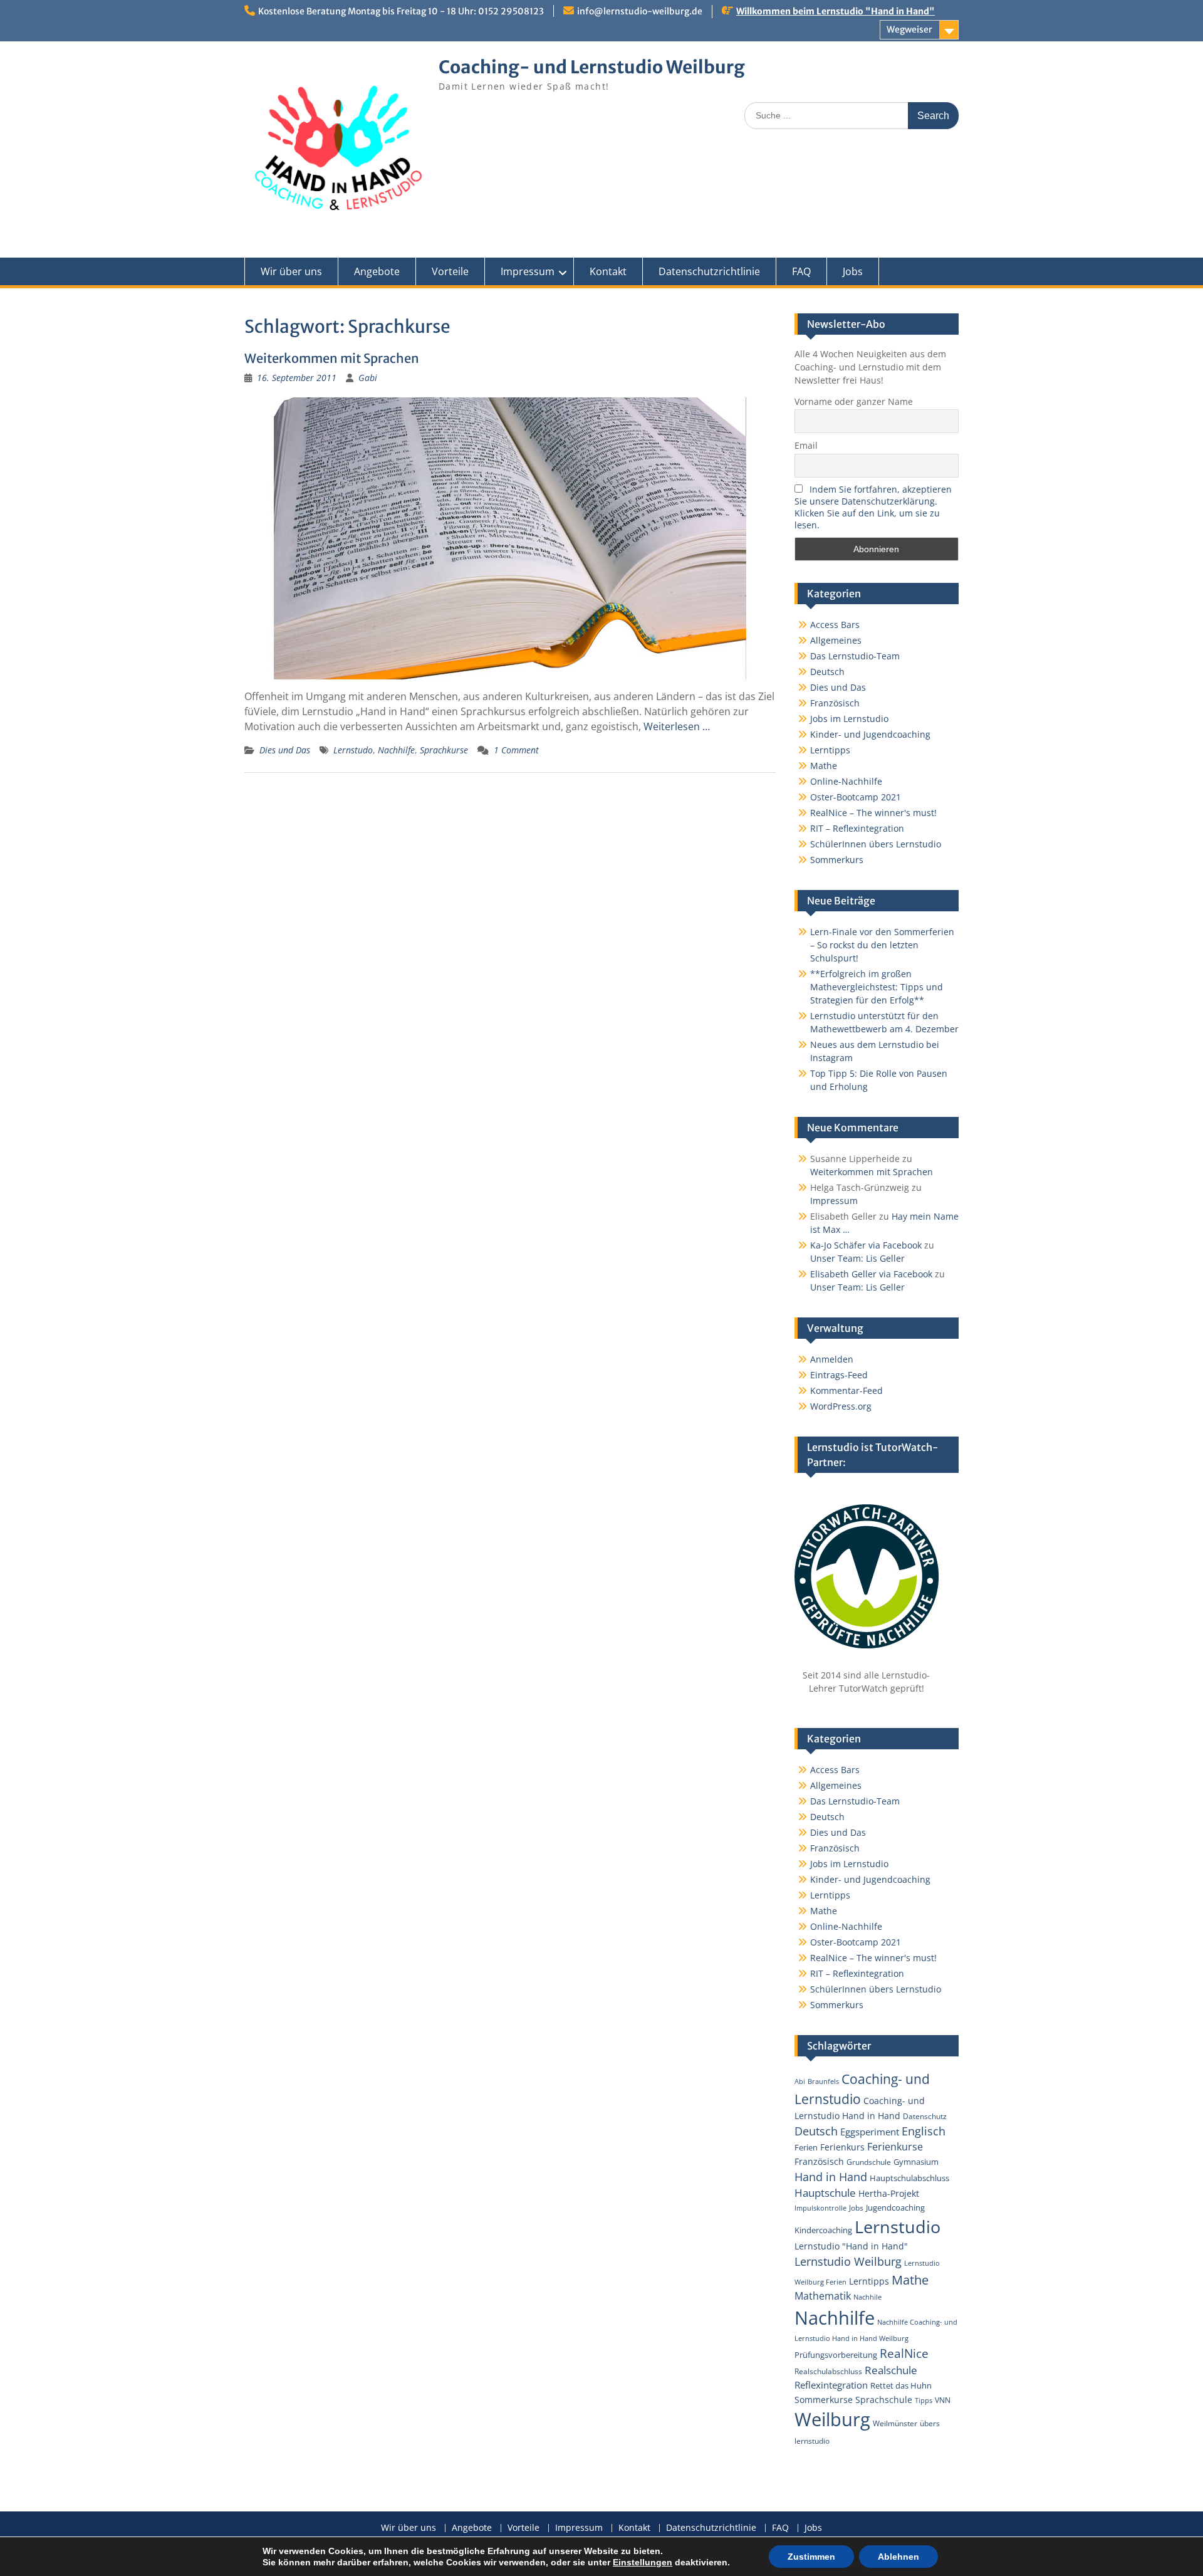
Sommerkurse (824, 2400)
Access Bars (835, 625)
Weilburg (832, 2419)
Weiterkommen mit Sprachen (332, 358)
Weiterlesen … (677, 726)
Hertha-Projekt (889, 2193)
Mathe (824, 766)
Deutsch (827, 672)
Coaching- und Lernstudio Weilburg (592, 67)
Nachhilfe (396, 750)
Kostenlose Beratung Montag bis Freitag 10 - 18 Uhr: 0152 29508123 (401, 11)
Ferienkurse (895, 2147)
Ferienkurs (842, 2147)
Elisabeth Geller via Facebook (871, 1274)
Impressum (528, 271)
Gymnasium (916, 2162)
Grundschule (869, 2162)
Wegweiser (909, 29)
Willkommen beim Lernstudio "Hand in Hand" (836, 11)
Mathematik (823, 2296)
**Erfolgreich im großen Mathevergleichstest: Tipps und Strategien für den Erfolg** (877, 987)
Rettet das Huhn (901, 2385)
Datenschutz (925, 2116)
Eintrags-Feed (839, 1375)
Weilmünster (895, 2423)
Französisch (835, 703)
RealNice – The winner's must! (873, 813)
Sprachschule (884, 2400)
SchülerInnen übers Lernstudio (876, 844)
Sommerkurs (837, 860)
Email (806, 445)
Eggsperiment (870, 2132)
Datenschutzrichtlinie (709, 271)
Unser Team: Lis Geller (857, 1258)
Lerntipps (830, 750)
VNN (943, 2400)
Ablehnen (898, 2557)
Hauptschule (825, 2193)
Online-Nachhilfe (846, 781)
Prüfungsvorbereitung (836, 2355)
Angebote (377, 271)
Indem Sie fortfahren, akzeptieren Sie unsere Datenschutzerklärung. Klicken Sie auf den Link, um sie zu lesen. (873, 507)
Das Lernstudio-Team (855, 656)
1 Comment (516, 750)
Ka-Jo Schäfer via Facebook (866, 1245)
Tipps (924, 2401)
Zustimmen (811, 2557)
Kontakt (608, 271)
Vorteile (450, 271)
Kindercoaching (823, 2230)
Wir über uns (291, 271)
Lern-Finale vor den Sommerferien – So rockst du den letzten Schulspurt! (882, 945)
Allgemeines (836, 640)
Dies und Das (285, 750)
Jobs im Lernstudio (849, 719)
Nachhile (867, 2297)
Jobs (853, 271)
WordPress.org (841, 1406)
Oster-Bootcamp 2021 (856, 797)
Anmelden (832, 1359)
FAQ (801, 271)
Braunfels (823, 2081)
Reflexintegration (831, 2385)
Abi (800, 2081)
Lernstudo (353, 750)
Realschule (891, 2370)
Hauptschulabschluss (909, 2178)
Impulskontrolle (820, 2208)
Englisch (924, 2131)
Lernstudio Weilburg (848, 2261)
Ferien (806, 2147)
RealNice (904, 2353)
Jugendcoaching (895, 2207)
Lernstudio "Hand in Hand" (851, 2246)
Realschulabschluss (828, 2371)
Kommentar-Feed (846, 1390)
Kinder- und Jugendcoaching (870, 734)
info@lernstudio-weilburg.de (640, 11)
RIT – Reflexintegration (857, 828)
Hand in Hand (831, 2177)
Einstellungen (643, 2562)
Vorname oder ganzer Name (854, 401)
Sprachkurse (444, 750)
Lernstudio (898, 2227)
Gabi (368, 378)
